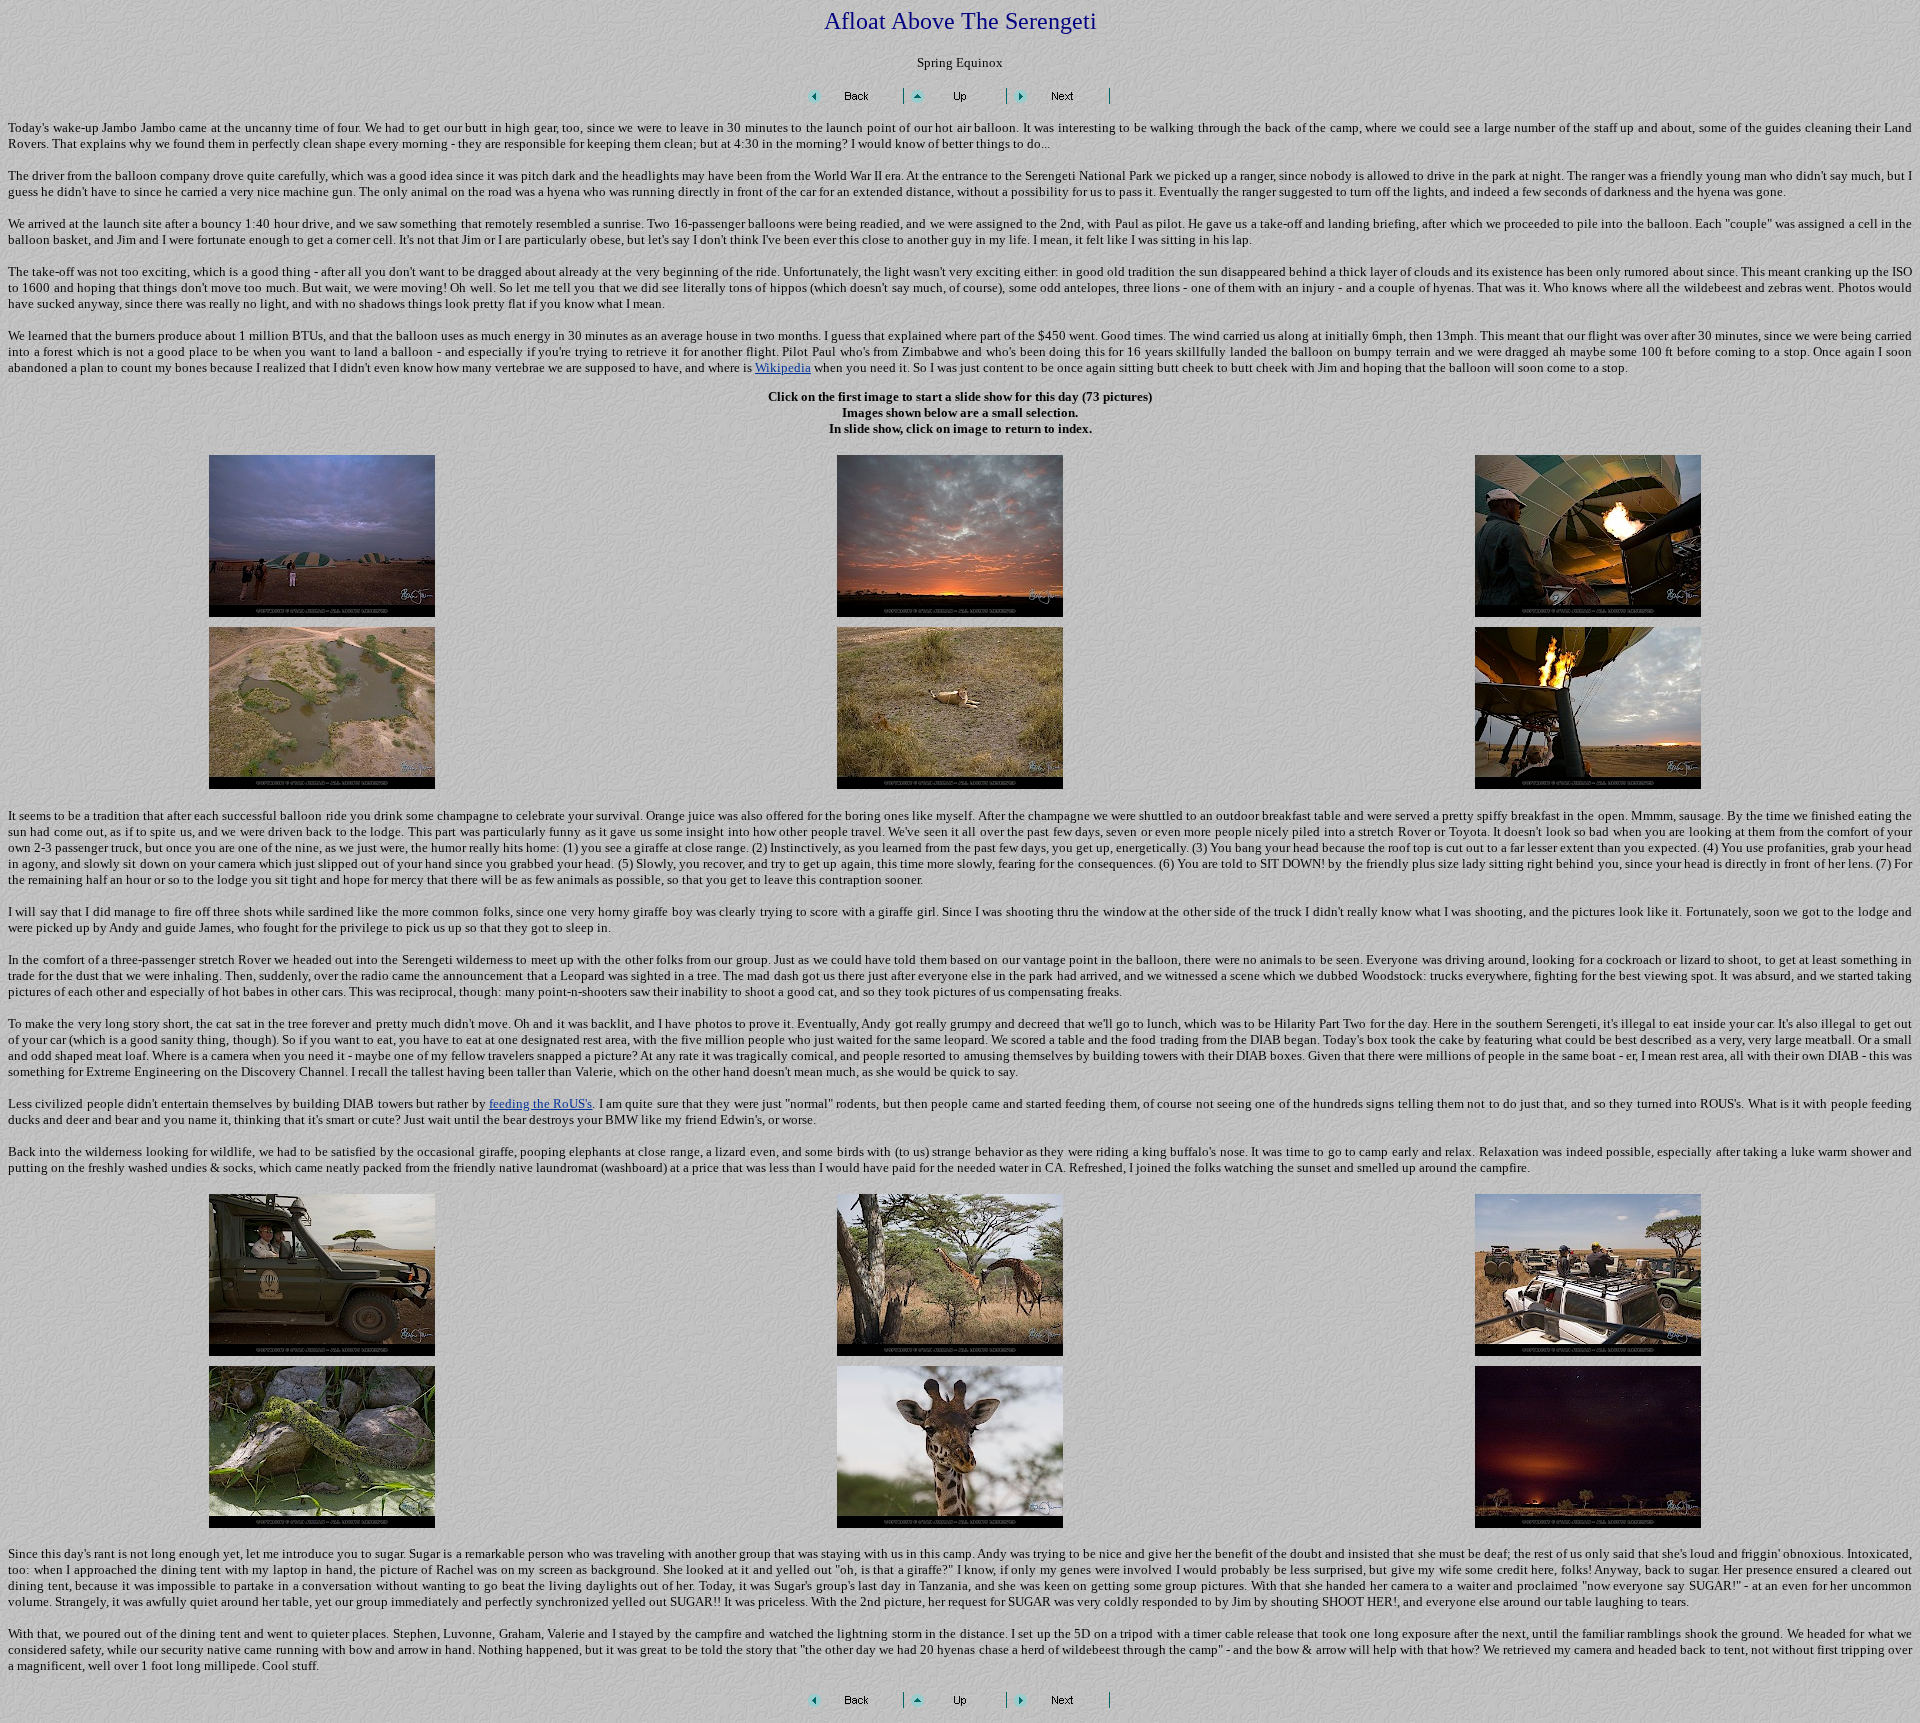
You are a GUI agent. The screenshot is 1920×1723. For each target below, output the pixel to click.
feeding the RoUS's (541, 1103)
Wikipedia (783, 367)
